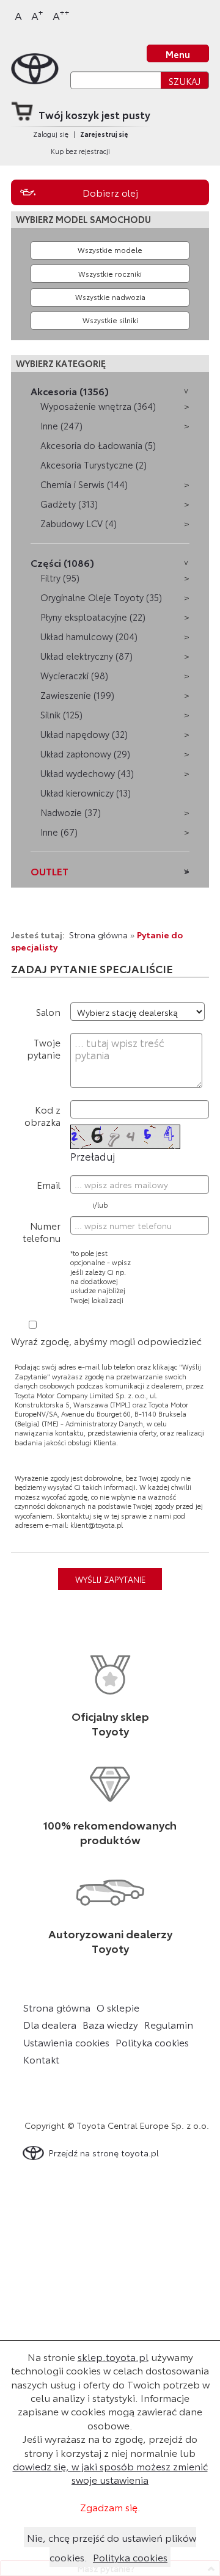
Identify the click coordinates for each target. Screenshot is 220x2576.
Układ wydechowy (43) (87, 773)
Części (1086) (62, 562)
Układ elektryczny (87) (86, 656)
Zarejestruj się (104, 134)
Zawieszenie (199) (77, 695)
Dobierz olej (110, 192)
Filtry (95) (60, 578)
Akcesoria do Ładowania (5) (98, 445)
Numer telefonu (42, 1231)
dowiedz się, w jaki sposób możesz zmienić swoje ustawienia (110, 2472)
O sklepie (118, 2007)
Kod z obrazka (42, 1115)
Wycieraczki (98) (74, 675)
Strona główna (98, 934)
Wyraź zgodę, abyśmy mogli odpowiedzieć (106, 1341)
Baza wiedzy (110, 2024)
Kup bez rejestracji (80, 151)
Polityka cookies (152, 2042)
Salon (48, 1011)
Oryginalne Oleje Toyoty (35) (101, 597)
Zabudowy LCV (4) (79, 523)
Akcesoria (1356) (70, 391)
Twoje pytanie (44, 1048)
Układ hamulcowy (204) (89, 636)
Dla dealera (50, 2024)
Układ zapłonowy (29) (85, 753)
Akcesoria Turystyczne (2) (94, 465)
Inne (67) (59, 832)
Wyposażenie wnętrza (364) (98, 406)
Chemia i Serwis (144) (84, 484)
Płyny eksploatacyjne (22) (93, 617)
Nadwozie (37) (71, 812)
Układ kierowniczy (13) (86, 793)
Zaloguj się (51, 134)
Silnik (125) (61, 714)
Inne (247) (61, 425)
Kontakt (41, 2059)
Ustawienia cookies (66, 2042)
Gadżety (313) (69, 504)
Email (49, 1184)
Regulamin (169, 2024)
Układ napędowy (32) (84, 734)
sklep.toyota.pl (113, 2356)
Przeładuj (93, 1156)
